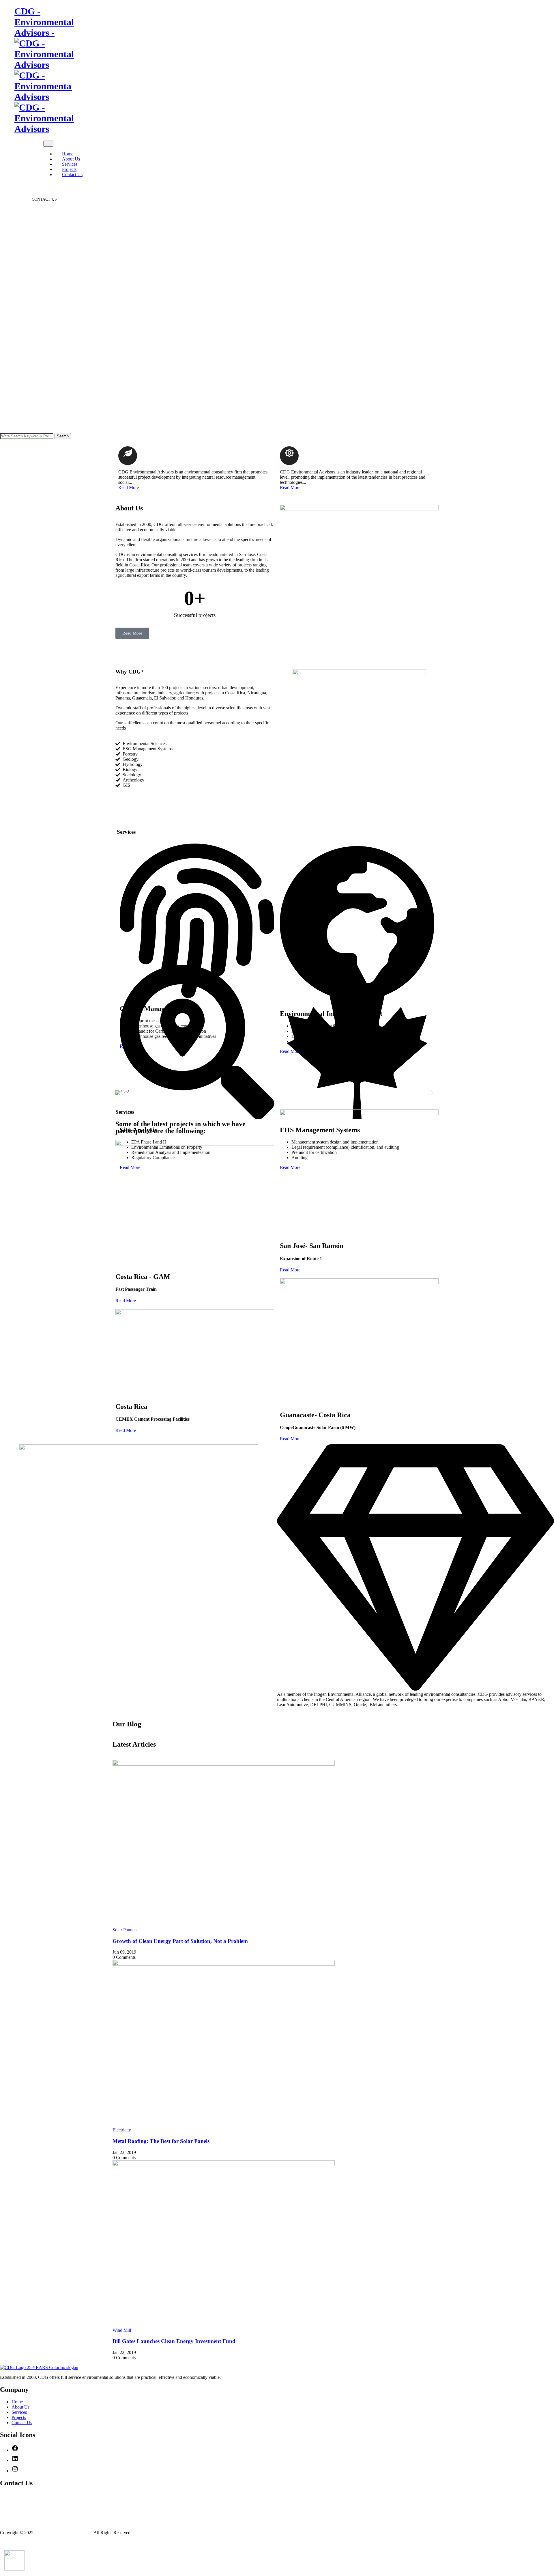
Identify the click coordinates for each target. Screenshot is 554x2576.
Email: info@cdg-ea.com (31, 2507)
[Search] (25, 184)
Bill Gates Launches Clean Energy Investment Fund (174, 2341)
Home (68, 154)
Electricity (122, 2130)
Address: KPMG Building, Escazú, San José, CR (54, 2520)
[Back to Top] (3, 2542)
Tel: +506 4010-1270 (27, 2496)
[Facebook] (15, 2450)
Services (70, 164)
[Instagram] (15, 2471)
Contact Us (72, 175)
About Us (71, 159)
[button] (122, 1093)
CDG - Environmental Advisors (64, 2533)
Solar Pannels (125, 1930)
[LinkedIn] (18, 190)
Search (63, 436)
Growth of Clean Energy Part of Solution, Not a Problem (180, 1941)
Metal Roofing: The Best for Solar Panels (161, 2141)
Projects (69, 169)
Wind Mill (122, 2330)
